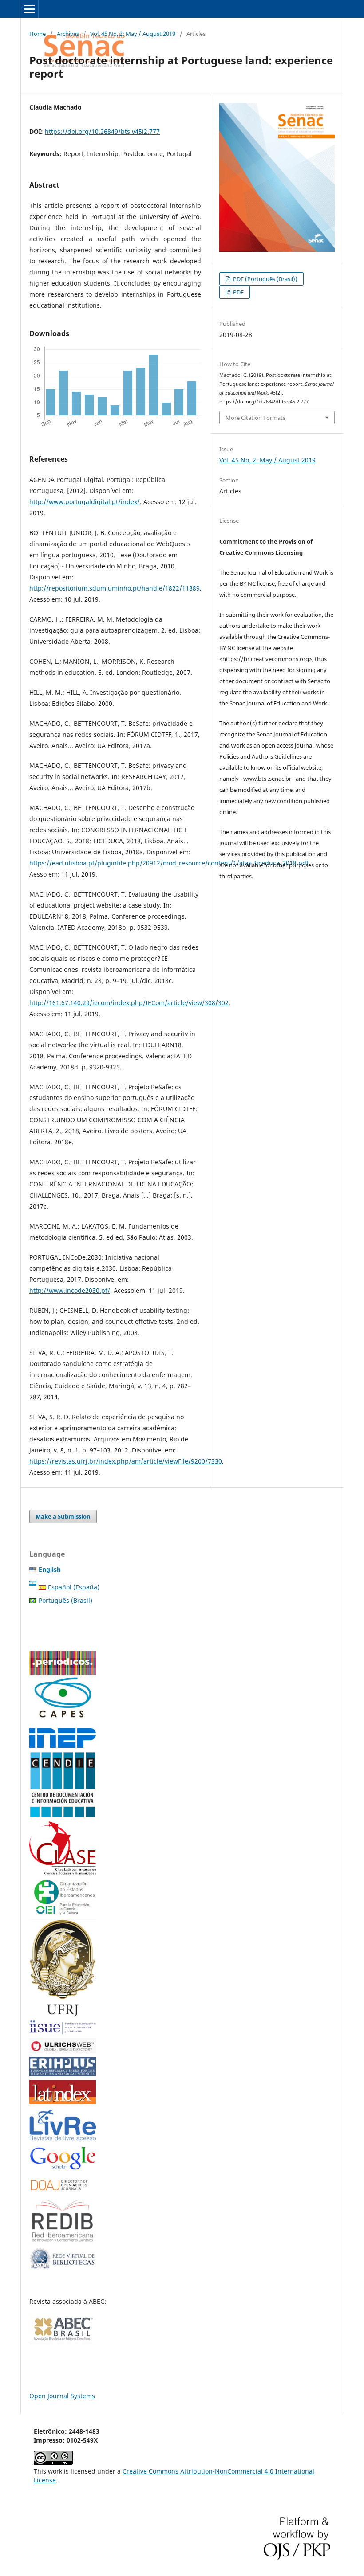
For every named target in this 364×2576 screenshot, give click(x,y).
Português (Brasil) (65, 1600)
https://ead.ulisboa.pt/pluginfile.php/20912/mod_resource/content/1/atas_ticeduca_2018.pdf (169, 863)
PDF (238, 292)
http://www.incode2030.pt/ (70, 1290)
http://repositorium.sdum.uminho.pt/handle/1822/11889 (115, 588)
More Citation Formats (255, 418)
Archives (68, 34)
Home (38, 34)
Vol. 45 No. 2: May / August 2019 (133, 34)
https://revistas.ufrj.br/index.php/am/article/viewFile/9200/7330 (126, 1461)
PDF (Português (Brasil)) (265, 279)
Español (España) (74, 1587)
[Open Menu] (29, 9)
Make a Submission (63, 1516)
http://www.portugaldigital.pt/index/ (85, 502)
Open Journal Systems (62, 2396)
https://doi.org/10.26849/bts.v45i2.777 (102, 131)
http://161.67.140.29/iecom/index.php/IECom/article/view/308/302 (129, 1003)
